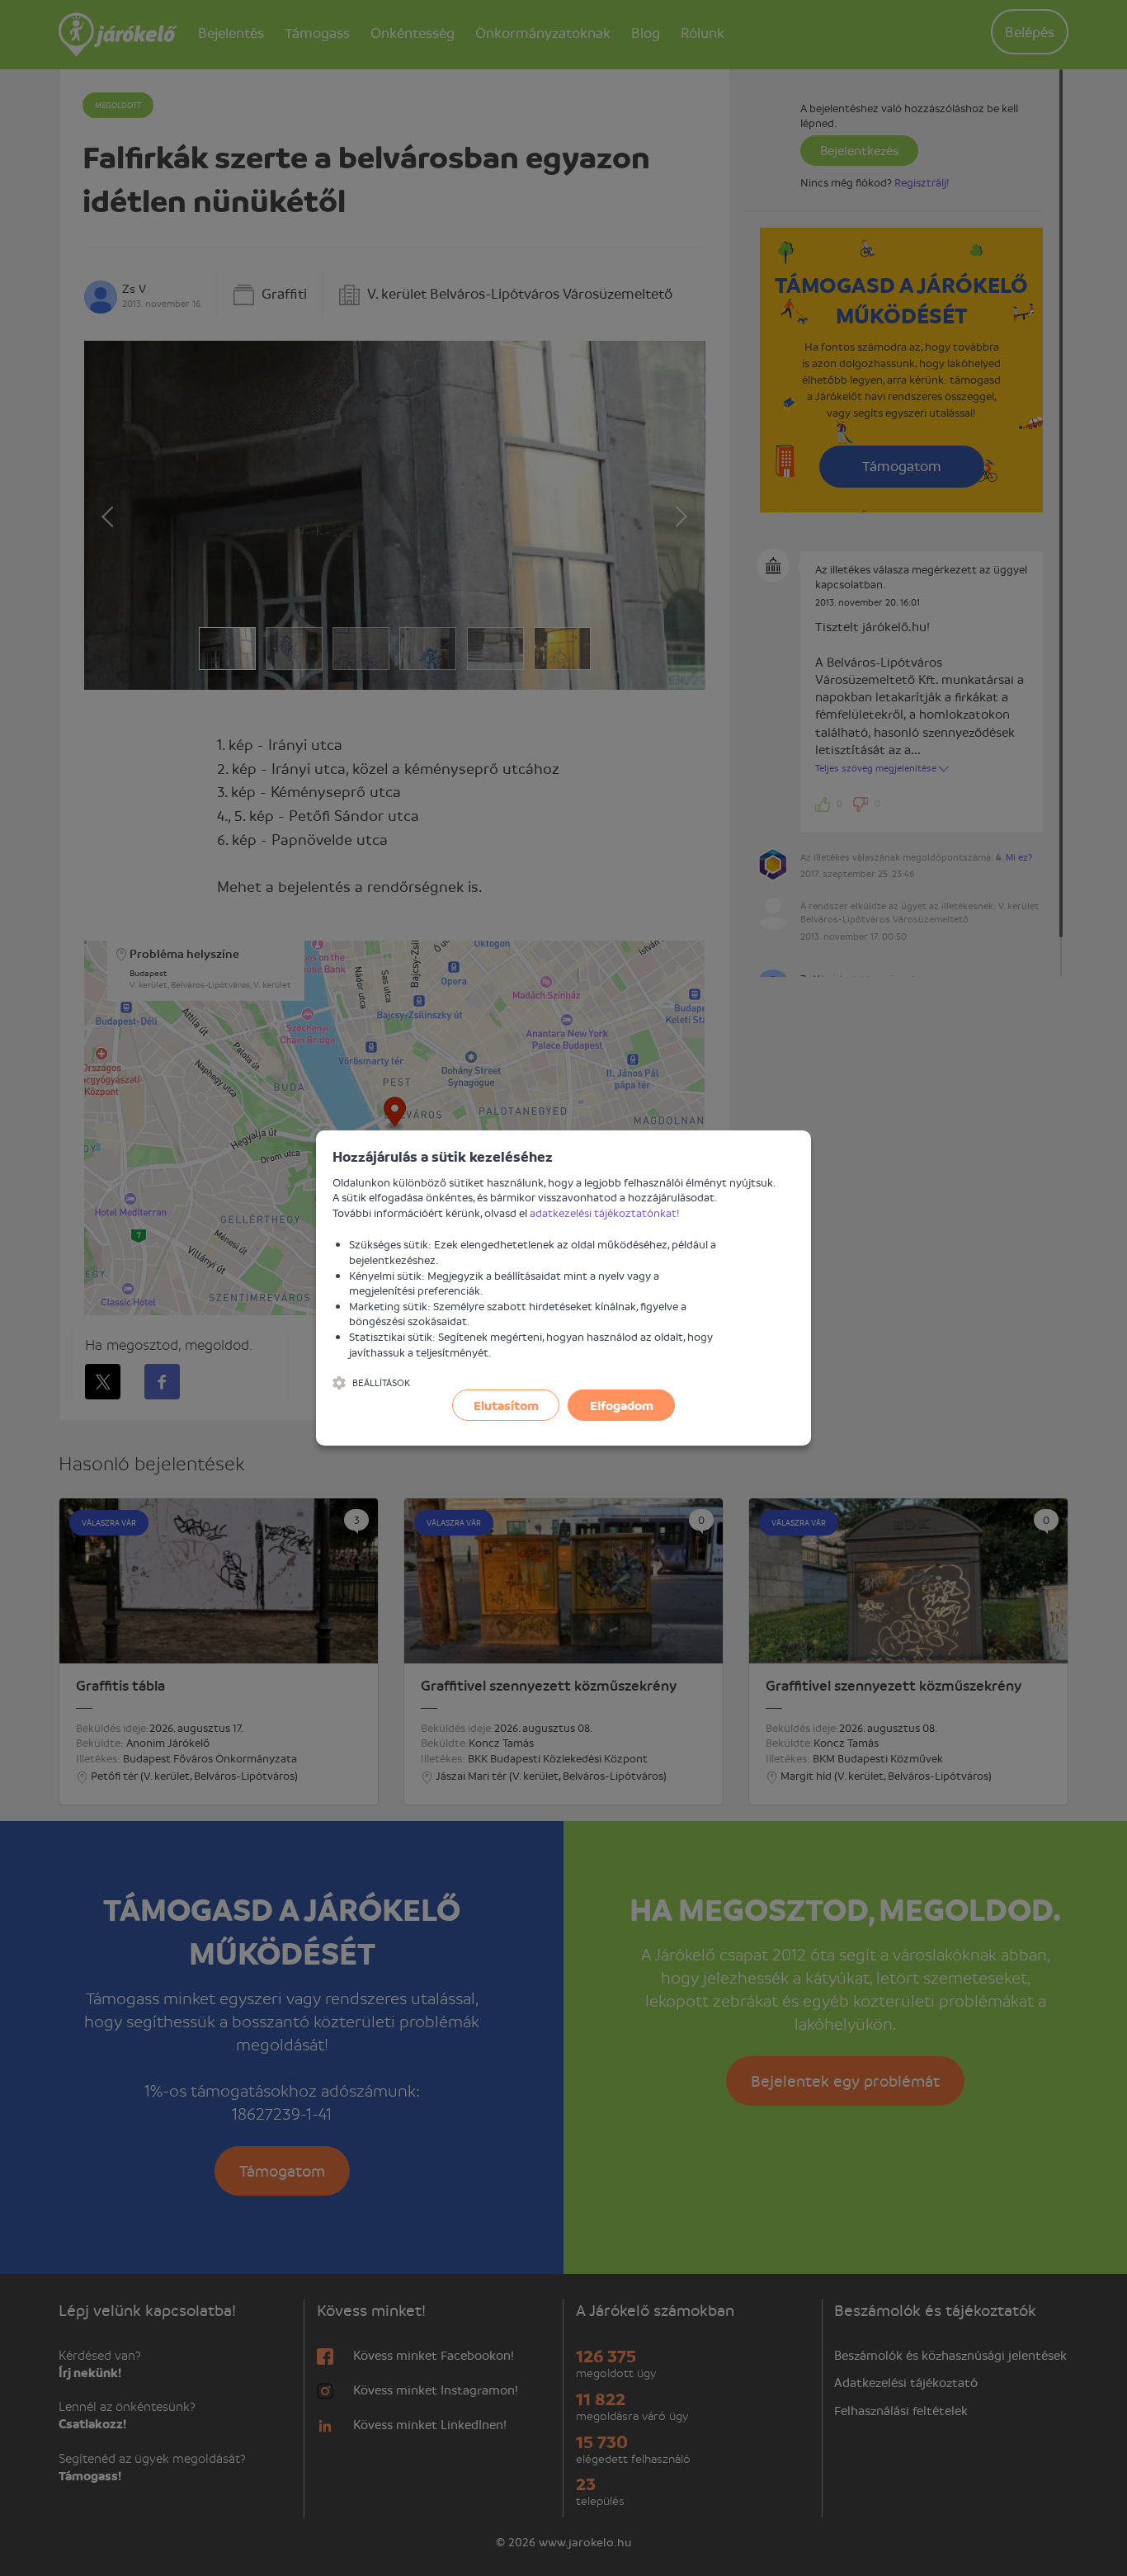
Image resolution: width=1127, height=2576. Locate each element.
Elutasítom (506, 1405)
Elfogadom (622, 1405)
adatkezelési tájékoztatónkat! (605, 1213)
